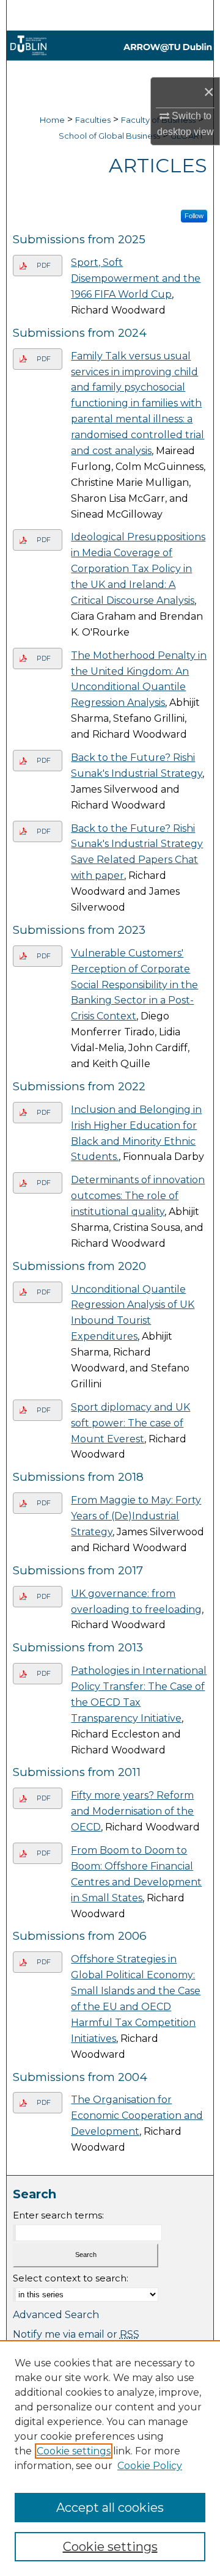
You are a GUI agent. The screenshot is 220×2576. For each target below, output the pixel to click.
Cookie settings (74, 2451)
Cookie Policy (150, 2466)
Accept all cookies (110, 2508)
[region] (110, 2458)
